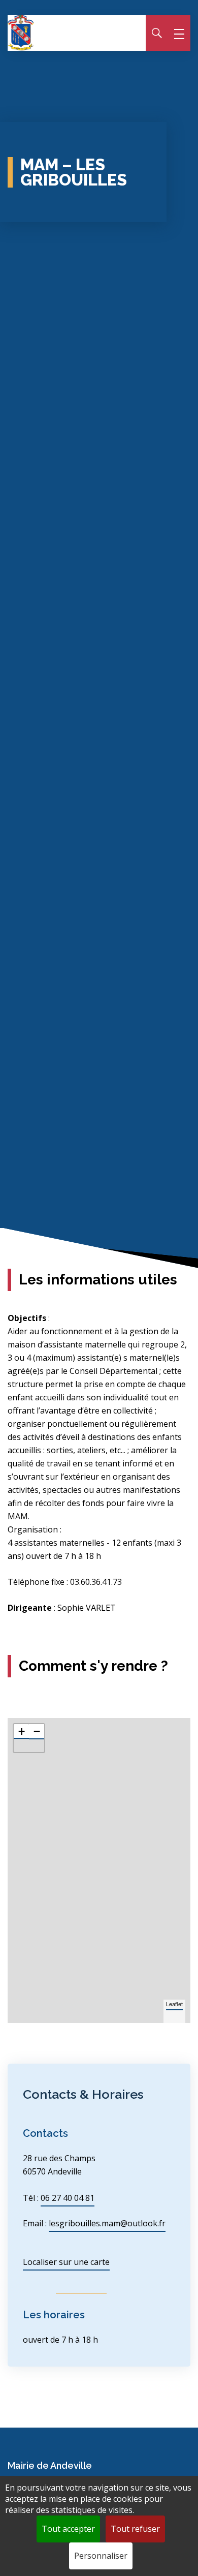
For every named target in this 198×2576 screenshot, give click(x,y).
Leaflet (174, 2004)
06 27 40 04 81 (68, 2198)
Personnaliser (101, 2556)
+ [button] (22, 1731)
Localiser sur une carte (66, 2262)
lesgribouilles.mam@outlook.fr (107, 2223)
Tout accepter (68, 2529)
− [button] (37, 1731)
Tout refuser (135, 2529)
